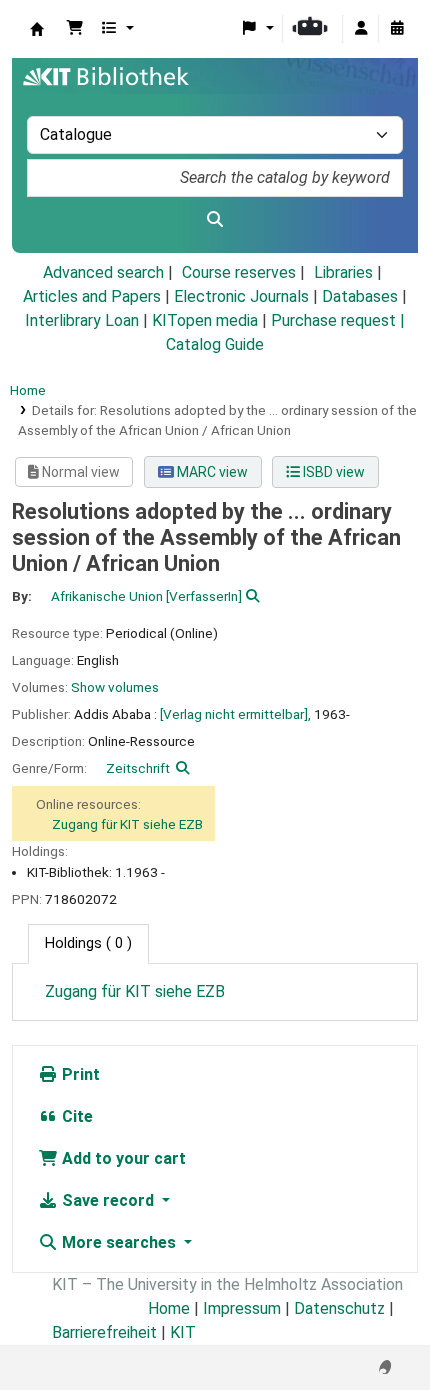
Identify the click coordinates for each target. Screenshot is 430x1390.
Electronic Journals (241, 296)
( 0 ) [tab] (88, 943)
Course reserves (239, 272)
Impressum (242, 1308)
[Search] (215, 220)
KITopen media (205, 320)
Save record (108, 1200)
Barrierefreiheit (104, 1332)
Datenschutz (339, 1308)
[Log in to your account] (361, 29)
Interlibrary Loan (82, 320)
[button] (75, 29)
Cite (75, 1116)
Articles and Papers (92, 296)
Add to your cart (122, 1158)
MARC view (211, 472)
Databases (360, 296)
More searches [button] (119, 1242)
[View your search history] (397, 29)
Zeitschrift (138, 768)
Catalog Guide (215, 344)
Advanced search (103, 272)
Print (79, 1074)
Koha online (37, 29)
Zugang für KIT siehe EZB (127, 824)
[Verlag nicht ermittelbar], (235, 714)
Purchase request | (338, 320)
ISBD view (332, 472)
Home (28, 390)
